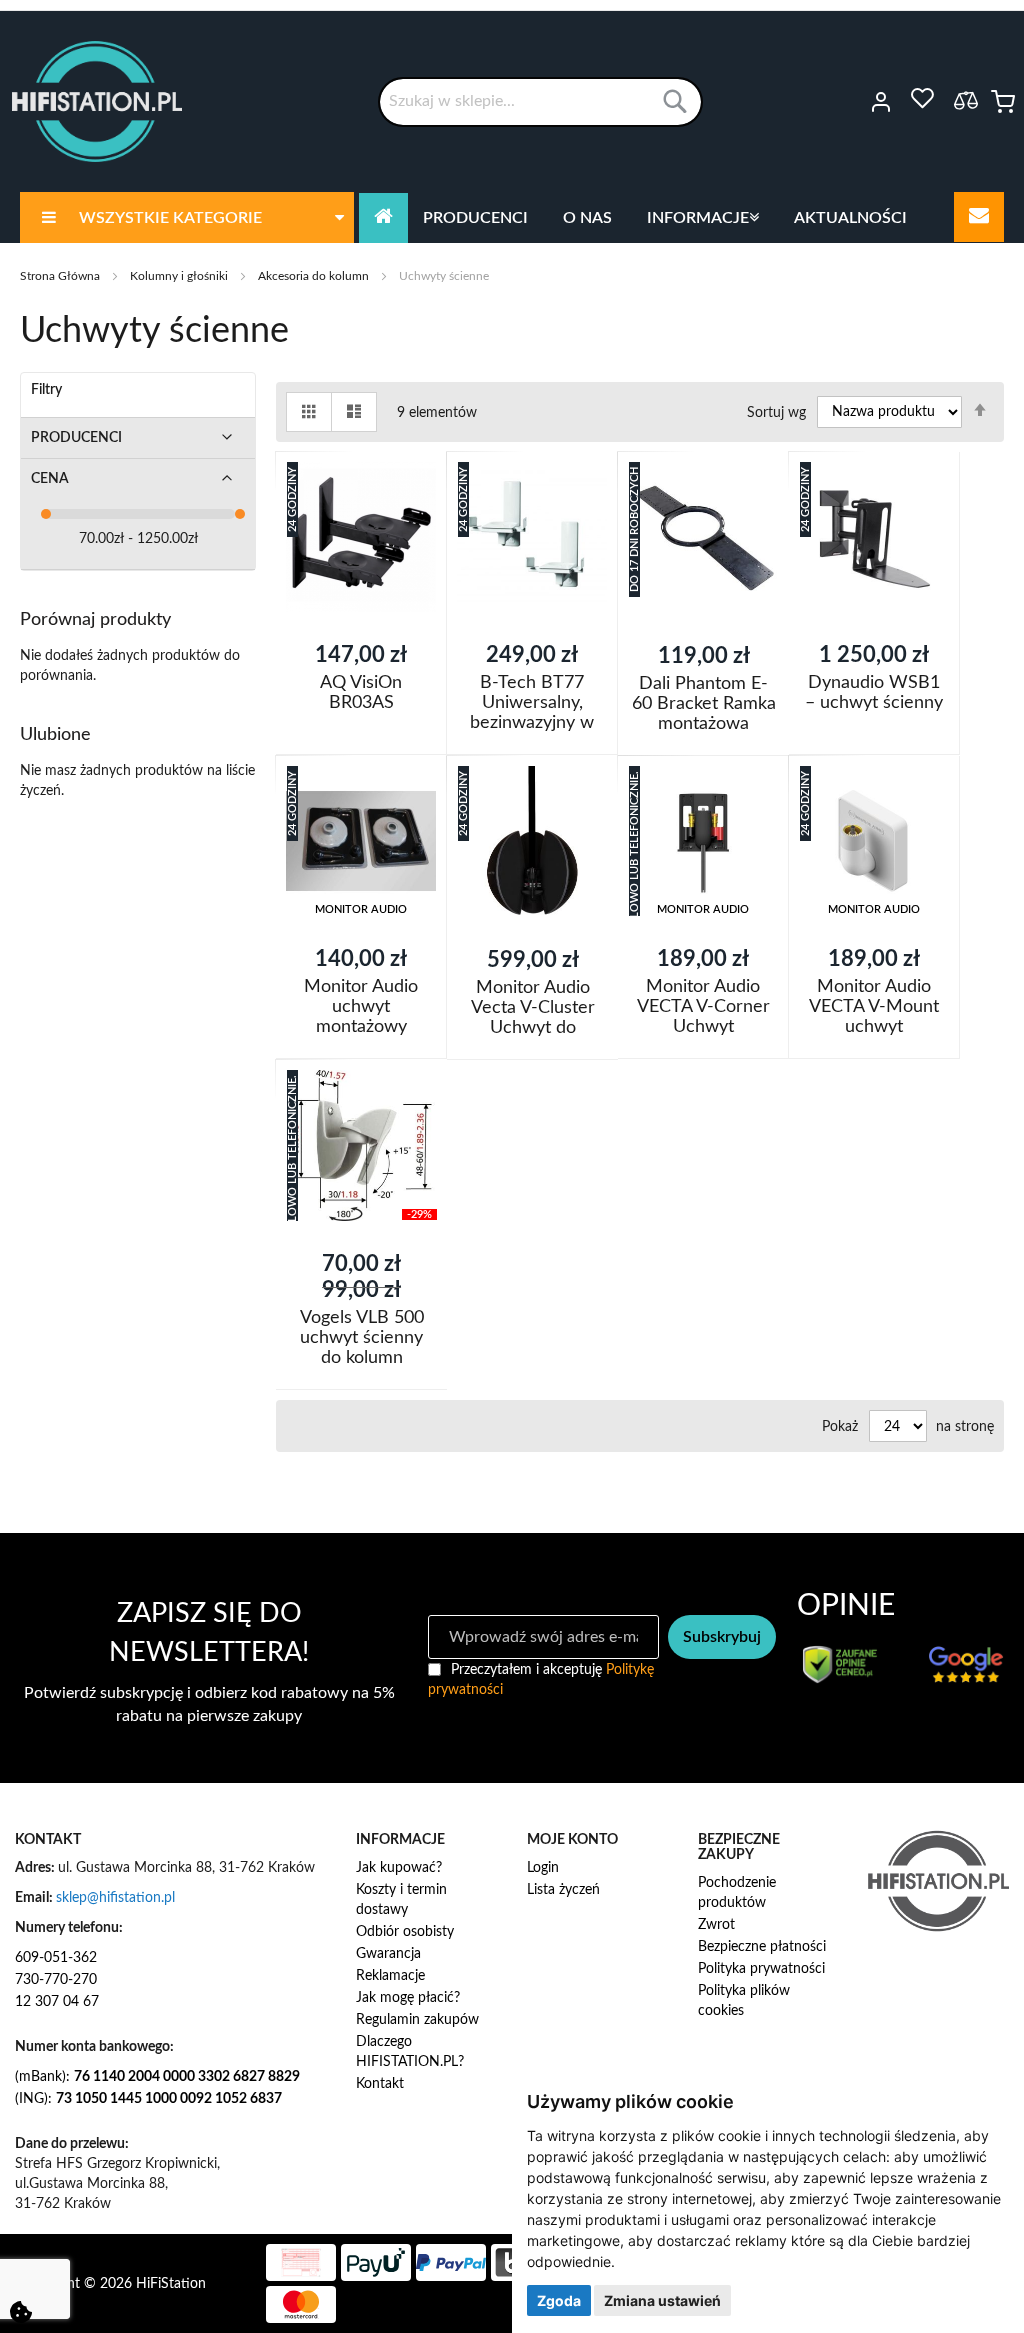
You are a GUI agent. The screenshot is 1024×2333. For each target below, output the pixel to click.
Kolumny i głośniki (180, 276)
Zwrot (716, 1925)
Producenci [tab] (76, 438)
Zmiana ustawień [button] (662, 2300)
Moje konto (853, 102)
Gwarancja (388, 1954)
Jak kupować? (399, 1868)
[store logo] (97, 101)
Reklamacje (390, 1976)
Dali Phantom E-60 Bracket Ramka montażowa (704, 704)
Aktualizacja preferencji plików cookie (21, 2312)
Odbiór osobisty (405, 1932)
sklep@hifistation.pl (115, 1898)
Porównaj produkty (966, 100)
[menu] (512, 217)
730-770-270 (56, 1980)
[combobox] (540, 102)
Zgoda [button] (559, 2300)
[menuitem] (187, 217)
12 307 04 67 (57, 2002)
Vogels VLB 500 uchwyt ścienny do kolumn (361, 1338)
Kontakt (380, 2084)
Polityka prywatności (761, 1969)
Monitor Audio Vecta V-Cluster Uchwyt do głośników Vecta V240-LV (532, 1028)
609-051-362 (56, 1958)
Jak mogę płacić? (408, 1998)
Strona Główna (61, 276)
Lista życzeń (563, 1890)
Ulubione (922, 99)
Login (543, 1868)
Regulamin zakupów (417, 2020)
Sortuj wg (776, 412)
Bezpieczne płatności (762, 1947)
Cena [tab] (50, 479)
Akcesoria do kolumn (315, 276)
